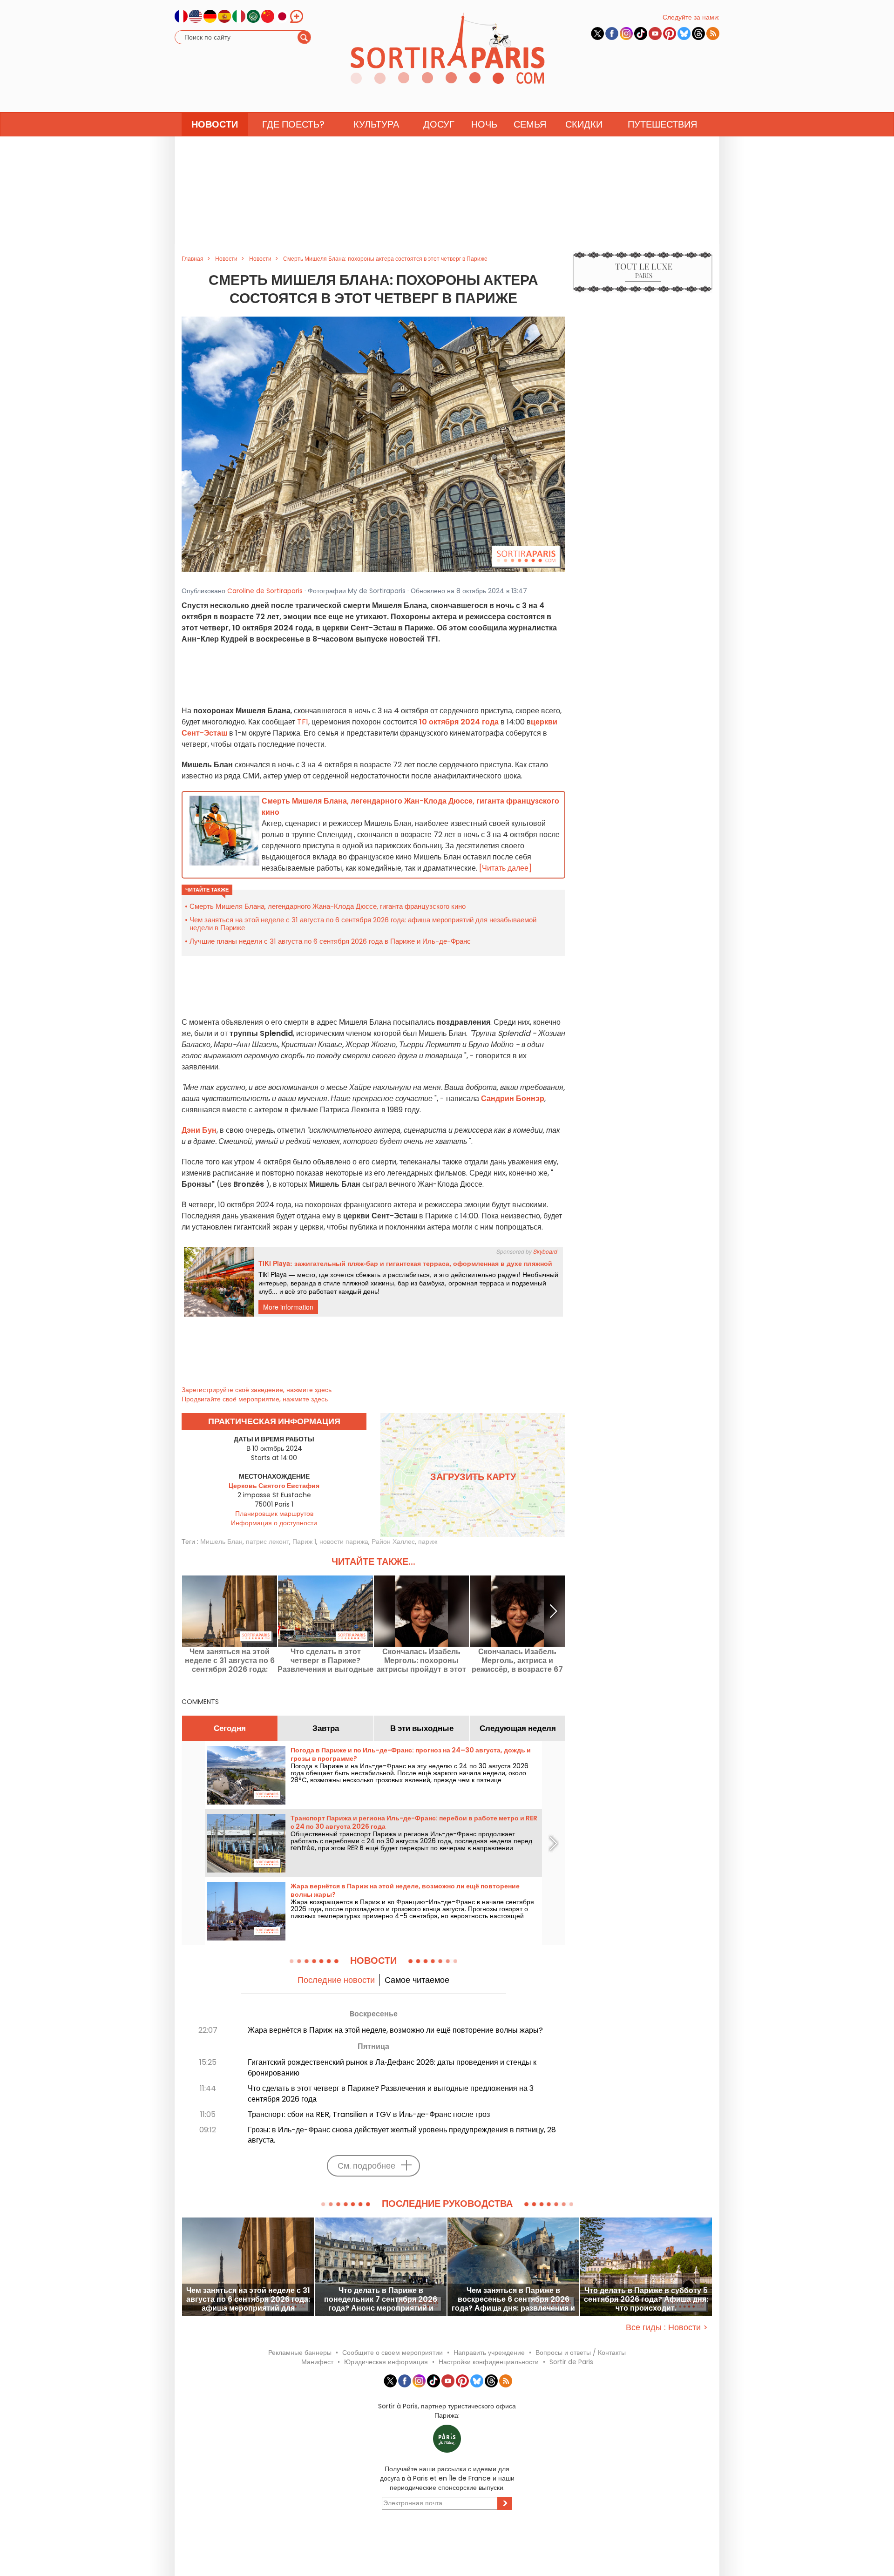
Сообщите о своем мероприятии (393, 2353)
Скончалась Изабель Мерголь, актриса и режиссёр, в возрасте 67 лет (517, 1660)
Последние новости (336, 1980)
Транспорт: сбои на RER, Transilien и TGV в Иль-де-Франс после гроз (369, 2114)
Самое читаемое (417, 1980)
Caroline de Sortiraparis (265, 591)
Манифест (317, 2362)
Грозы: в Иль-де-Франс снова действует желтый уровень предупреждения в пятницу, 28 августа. (402, 2135)
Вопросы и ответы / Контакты (581, 2353)
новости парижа (344, 1542)
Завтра (326, 1728)
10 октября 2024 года (459, 722)
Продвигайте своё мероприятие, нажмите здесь (255, 1399)
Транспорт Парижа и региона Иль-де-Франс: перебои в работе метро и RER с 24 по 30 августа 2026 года (414, 1822)
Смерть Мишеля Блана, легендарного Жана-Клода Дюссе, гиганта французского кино (328, 906)
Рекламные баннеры (300, 2353)
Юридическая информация (386, 2362)
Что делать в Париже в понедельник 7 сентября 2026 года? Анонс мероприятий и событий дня (381, 2299)
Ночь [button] (484, 124)
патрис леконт (268, 1542)
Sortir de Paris (571, 2362)
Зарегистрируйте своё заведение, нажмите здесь (257, 1390)
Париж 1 (304, 1542)
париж (428, 1542)
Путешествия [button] (662, 124)
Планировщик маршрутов (274, 1514)
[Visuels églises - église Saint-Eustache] (373, 444)
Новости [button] (215, 124)
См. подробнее (366, 2166)
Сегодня (230, 1728)
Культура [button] (376, 124)
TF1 (303, 722)
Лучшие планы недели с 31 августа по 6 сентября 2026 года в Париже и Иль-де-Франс (330, 941)
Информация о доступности (274, 1523)
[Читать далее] (505, 868)
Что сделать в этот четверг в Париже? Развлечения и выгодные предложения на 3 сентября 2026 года (325, 1660)
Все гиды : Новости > (667, 2327)
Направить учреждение (489, 2353)
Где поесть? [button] (293, 124)
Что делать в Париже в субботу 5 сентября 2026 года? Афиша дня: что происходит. (646, 2299)
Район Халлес (393, 1542)
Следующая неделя (518, 1728)
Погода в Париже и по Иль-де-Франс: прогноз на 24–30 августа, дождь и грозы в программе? (411, 1754)
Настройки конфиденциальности (489, 2362)
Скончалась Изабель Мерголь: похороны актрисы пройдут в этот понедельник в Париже (421, 1660)
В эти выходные (422, 1728)
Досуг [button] (439, 124)
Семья (530, 124)
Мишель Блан (221, 1542)
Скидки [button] (584, 124)
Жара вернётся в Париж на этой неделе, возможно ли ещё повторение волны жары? (405, 1890)
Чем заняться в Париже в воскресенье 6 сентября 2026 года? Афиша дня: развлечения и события (513, 2299)
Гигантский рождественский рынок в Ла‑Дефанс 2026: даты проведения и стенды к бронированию (392, 2068)
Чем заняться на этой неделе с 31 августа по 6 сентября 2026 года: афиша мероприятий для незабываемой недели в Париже (363, 924)
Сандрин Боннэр (513, 1099)
